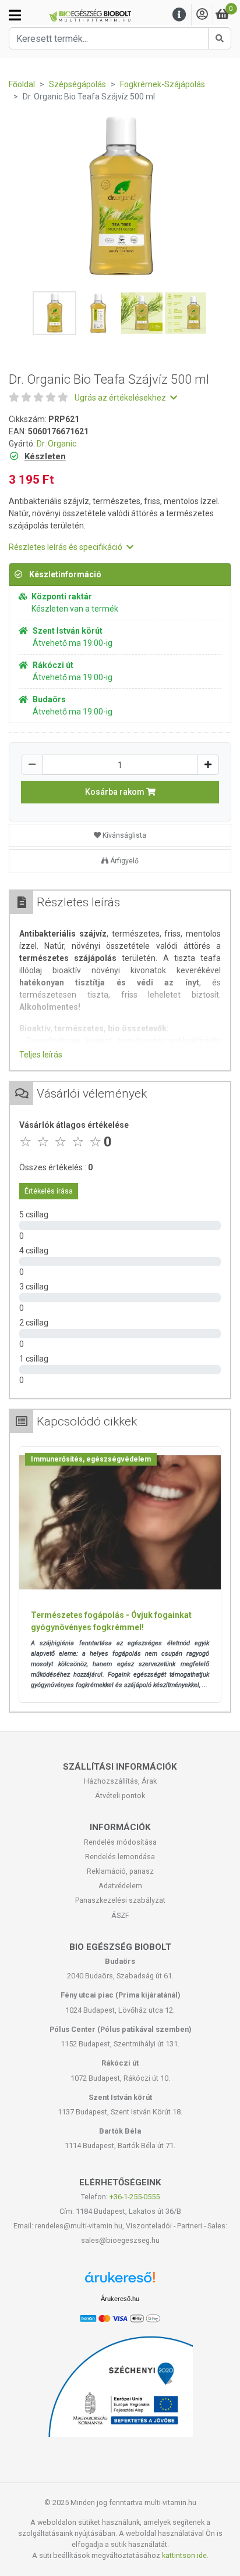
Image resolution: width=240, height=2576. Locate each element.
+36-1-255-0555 (135, 2197)
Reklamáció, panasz (120, 1871)
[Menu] (179, 15)
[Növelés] (208, 765)
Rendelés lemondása (120, 1857)
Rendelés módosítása (120, 1842)
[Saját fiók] (202, 15)
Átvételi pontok (120, 1796)
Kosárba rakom (116, 792)
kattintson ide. (185, 2555)
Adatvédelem (120, 1886)
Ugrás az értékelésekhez (121, 398)
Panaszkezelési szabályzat (120, 1900)
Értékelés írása (49, 1191)
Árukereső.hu (120, 2299)
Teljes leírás (41, 1055)
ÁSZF (120, 1915)
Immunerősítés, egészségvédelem (91, 1459)
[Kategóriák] (15, 15)
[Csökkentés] (32, 765)
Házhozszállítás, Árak (120, 1781)
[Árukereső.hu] (120, 2282)
